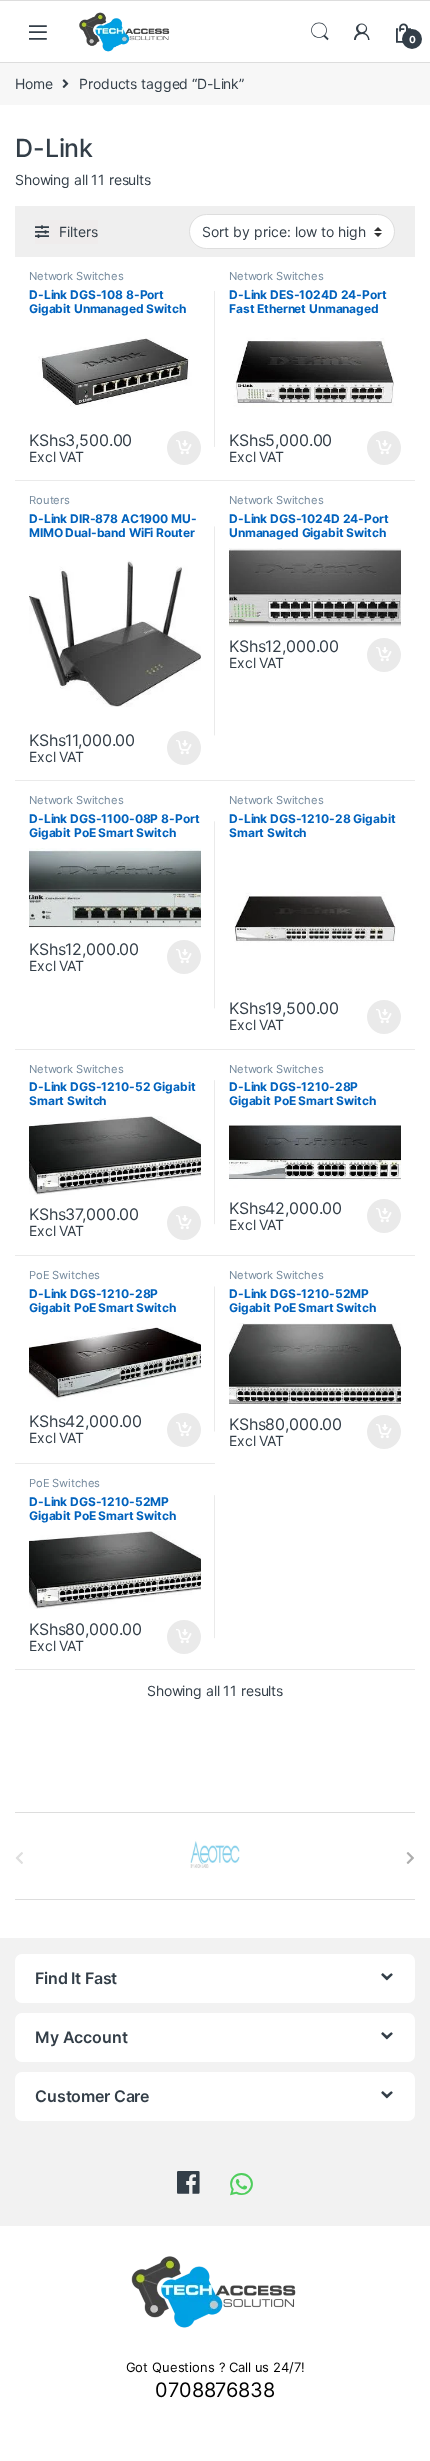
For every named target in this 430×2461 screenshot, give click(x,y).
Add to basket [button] (179, 448)
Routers (49, 500)
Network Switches (76, 276)
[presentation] (410, 1858)
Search (320, 32)
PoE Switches (64, 1275)
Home (33, 83)
